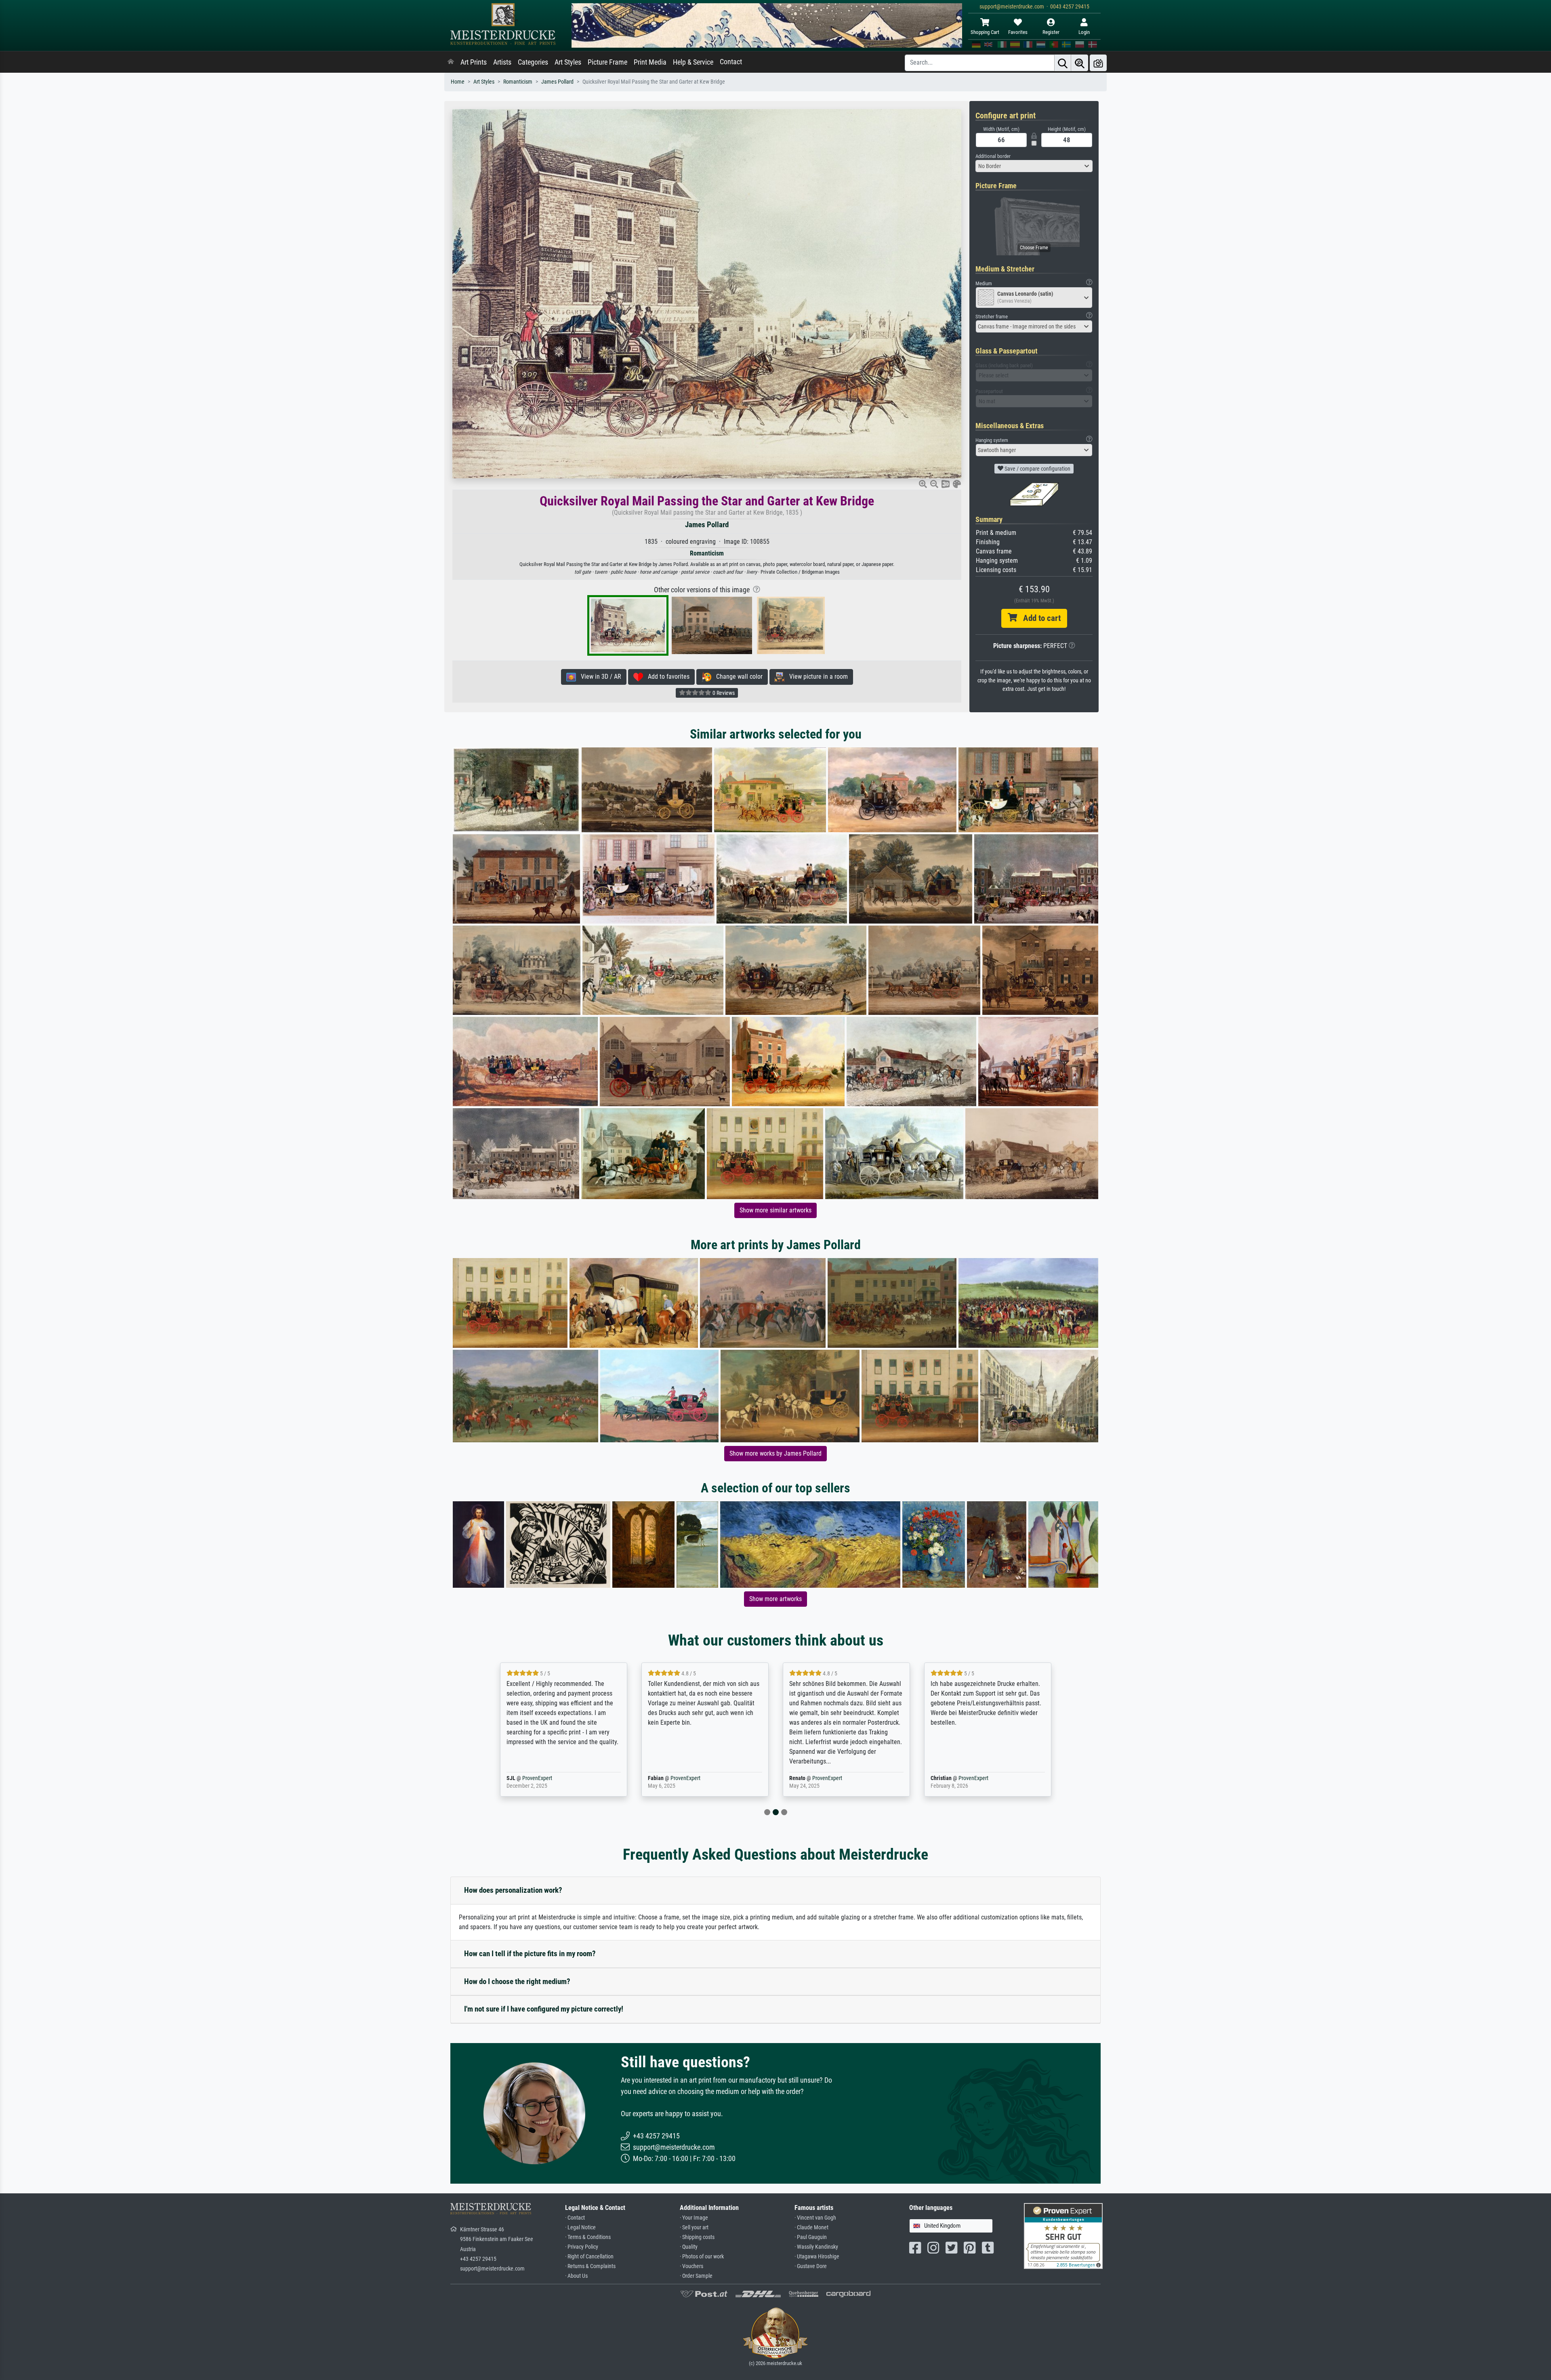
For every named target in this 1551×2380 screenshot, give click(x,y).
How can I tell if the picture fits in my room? (530, 1954)
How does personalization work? (513, 1890)
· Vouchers (691, 2266)
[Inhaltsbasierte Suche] (1080, 63)
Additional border (993, 156)
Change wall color (737, 677)
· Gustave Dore (811, 2266)
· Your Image (694, 2218)
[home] (451, 62)
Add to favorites (666, 677)
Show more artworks (775, 1599)
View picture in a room (816, 677)
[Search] (1063, 63)
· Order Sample (696, 2276)
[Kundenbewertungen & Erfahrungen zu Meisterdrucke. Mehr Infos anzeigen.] (1063, 2236)
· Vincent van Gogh (815, 2218)
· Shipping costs (697, 2237)
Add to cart (1039, 618)
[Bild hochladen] (1098, 63)
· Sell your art (694, 2227)
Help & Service (693, 62)
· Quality (689, 2247)
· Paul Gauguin (811, 2237)
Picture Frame (607, 62)
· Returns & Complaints (590, 2266)
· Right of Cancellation (589, 2257)
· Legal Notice (580, 2227)
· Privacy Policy (582, 2247)
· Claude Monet (811, 2227)
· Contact (575, 2218)
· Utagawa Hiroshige (817, 2257)
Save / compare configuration (1037, 469)
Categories (533, 62)
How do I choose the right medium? (517, 1981)
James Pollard (557, 82)
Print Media (650, 62)
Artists (502, 62)
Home (458, 82)
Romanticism (518, 82)
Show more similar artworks (775, 1210)
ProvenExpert (546, 1778)
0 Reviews (723, 693)
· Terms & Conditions (588, 2237)
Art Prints (474, 62)
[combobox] (1034, 166)
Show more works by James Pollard (775, 1453)
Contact (731, 62)
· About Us (576, 2276)
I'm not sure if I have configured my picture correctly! (544, 2009)
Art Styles (568, 62)
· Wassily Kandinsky (816, 2247)
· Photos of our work (702, 2257)
